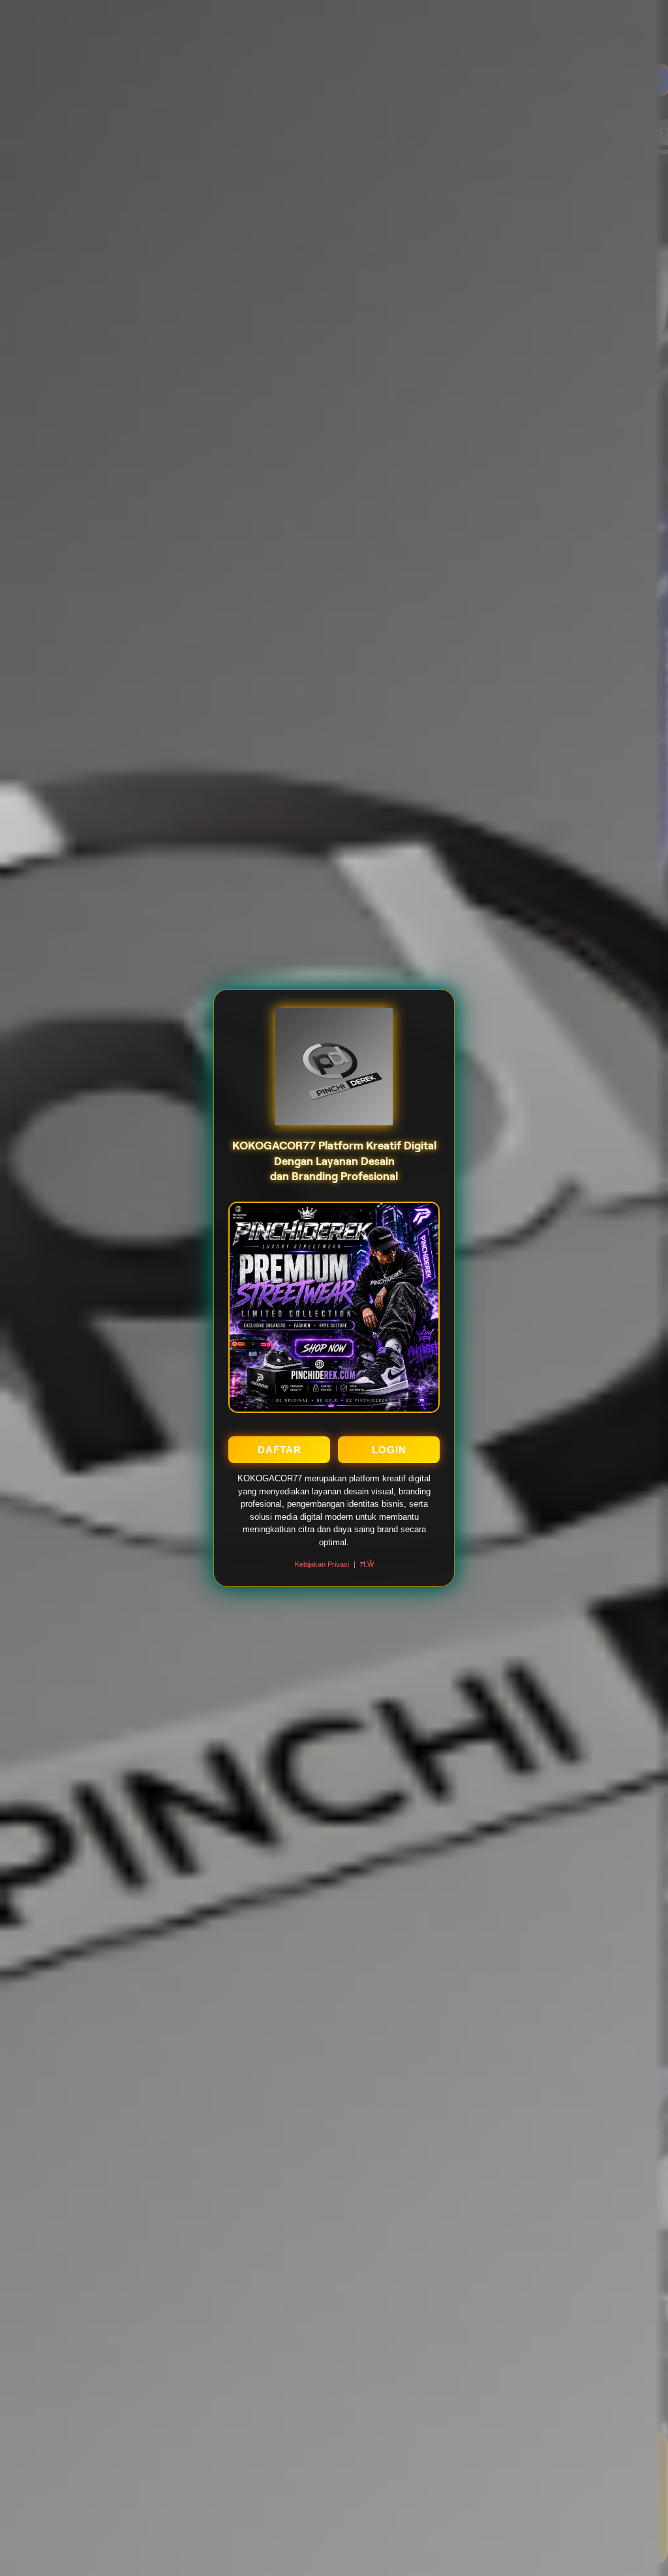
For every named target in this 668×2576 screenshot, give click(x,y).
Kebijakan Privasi (322, 1564)
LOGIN (389, 1450)
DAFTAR (280, 1450)
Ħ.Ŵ (367, 1564)
